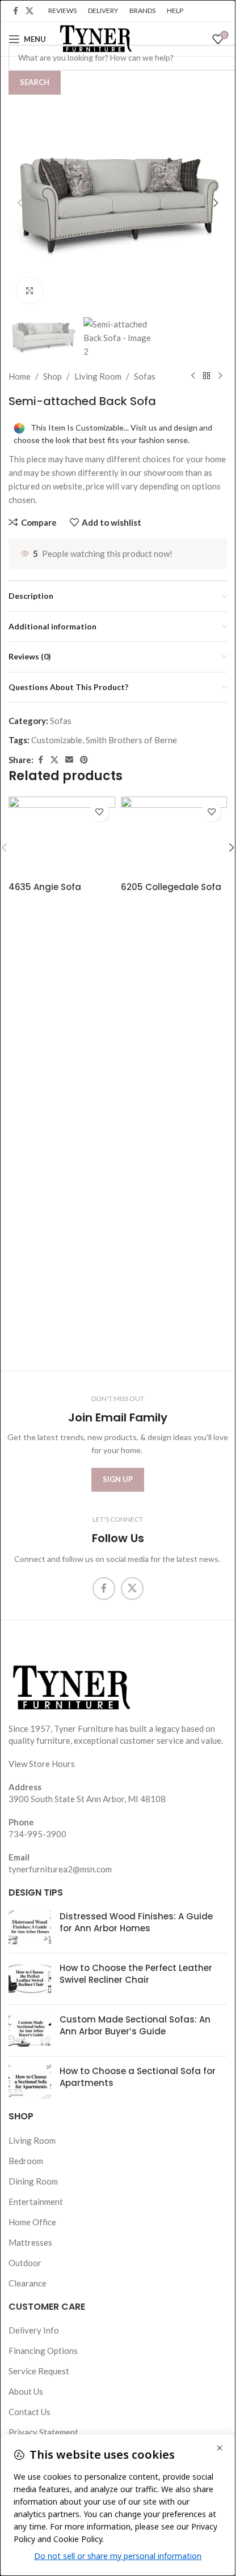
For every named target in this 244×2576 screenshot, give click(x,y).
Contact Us (30, 2412)
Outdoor (25, 2263)
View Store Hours (42, 1764)
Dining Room (33, 2181)
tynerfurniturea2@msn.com (60, 1869)
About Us (26, 2391)
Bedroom (26, 2161)
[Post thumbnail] (30, 1928)
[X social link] (30, 11)
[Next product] (220, 376)
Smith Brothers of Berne (131, 740)
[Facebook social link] (15, 11)
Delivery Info (34, 2330)
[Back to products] (207, 376)
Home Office (32, 2222)
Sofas (145, 376)
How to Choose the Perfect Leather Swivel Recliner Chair (136, 1974)
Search (35, 82)
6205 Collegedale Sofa (171, 887)
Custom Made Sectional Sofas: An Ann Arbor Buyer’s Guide (135, 2026)
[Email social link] (69, 760)
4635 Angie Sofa (45, 887)
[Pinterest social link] (84, 760)
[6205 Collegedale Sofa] (174, 836)
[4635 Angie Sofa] (62, 836)
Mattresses (30, 2242)
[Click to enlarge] (30, 290)
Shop (52, 376)
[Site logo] (95, 38)
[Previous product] (193, 376)
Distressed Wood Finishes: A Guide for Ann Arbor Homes (136, 1923)
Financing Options (43, 2351)
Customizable (57, 740)
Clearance (28, 2283)
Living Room (98, 376)
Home (20, 376)
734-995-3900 (37, 1834)
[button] (20, 203)
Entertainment (36, 2202)
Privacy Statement (43, 2432)
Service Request (39, 2371)
